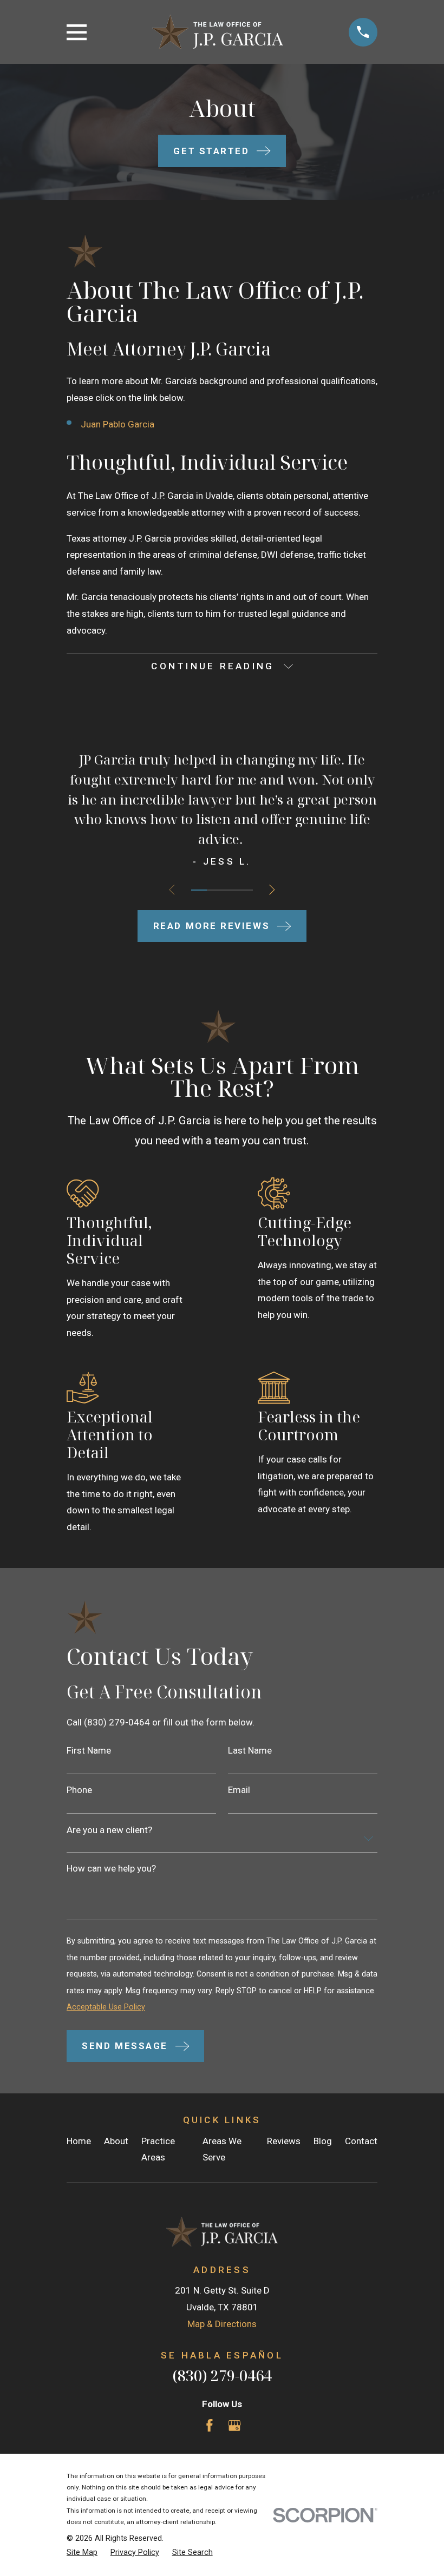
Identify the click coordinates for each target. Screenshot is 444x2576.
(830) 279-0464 (222, 2376)
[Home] (217, 32)
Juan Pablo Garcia (117, 424)
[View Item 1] (199, 890)
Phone (79, 1790)
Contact (361, 2141)
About (116, 2141)
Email (239, 1790)
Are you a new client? (109, 1830)
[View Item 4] (245, 890)
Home (79, 2141)
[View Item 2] (214, 890)
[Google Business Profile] (234, 2426)
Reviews (284, 2141)
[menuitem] (82, 2553)
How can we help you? (111, 1869)
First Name (89, 1751)
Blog (323, 2141)
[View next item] (272, 890)
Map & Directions (222, 2324)
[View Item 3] (230, 890)
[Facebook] (210, 2426)
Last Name (250, 1751)
